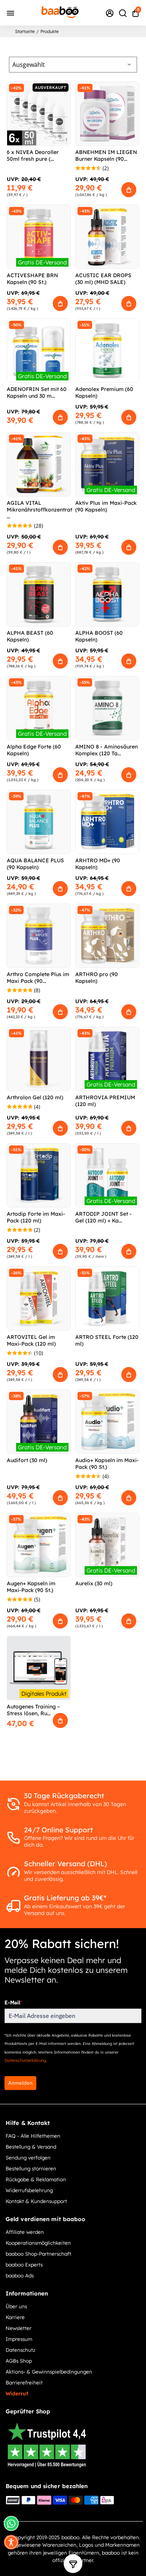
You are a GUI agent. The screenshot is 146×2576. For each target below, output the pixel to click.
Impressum (19, 2339)
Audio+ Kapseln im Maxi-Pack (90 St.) (107, 1464)
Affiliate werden (25, 2232)
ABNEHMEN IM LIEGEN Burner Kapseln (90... (106, 155)
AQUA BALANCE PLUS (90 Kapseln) (35, 864)
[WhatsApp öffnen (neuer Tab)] (11, 2523)
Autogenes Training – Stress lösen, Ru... (33, 1710)
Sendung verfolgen (28, 2157)
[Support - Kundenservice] (110, 13)
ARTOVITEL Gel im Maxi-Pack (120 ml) (31, 1340)
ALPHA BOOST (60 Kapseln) (99, 636)
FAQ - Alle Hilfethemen (33, 2136)
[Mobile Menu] (10, 13)
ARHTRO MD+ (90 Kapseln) (98, 864)
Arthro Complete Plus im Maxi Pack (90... (38, 978)
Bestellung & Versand (31, 2147)
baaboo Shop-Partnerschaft (38, 2254)
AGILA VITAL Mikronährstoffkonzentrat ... (39, 510)
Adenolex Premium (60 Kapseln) (104, 392)
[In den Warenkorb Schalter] (129, 190)
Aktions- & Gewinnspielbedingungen (49, 2372)
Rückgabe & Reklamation (36, 2179)
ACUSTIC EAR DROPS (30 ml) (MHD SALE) (103, 279)
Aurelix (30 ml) (94, 1583)
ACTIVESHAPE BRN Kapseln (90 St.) (32, 279)
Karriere (15, 2317)
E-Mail (13, 2003)
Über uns (16, 2306)
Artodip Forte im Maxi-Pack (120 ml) (36, 1217)
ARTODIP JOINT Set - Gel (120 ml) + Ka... (104, 1217)
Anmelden (20, 2083)
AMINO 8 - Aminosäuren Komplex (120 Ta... (107, 750)
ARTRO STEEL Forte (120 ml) (107, 1340)
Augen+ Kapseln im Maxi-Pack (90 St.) (31, 1587)
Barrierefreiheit (24, 2382)
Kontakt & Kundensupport (36, 2201)
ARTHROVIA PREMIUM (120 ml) (105, 1101)
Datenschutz (20, 2350)
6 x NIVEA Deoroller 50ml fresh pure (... (33, 155)
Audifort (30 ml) (27, 1460)
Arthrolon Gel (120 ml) (35, 1097)
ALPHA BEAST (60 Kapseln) (30, 636)
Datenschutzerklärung (25, 2060)
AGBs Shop (19, 2361)
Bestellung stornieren (31, 2168)
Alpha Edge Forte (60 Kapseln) (34, 750)
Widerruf (17, 2393)
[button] (11, 2542)
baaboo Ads (20, 2275)
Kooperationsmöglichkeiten (38, 2243)
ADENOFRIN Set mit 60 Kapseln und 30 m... (37, 392)
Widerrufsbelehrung (29, 2190)
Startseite (25, 31)
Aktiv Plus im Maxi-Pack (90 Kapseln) (106, 506)
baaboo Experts (24, 2264)
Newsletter (19, 2328)
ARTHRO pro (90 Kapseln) (97, 978)
